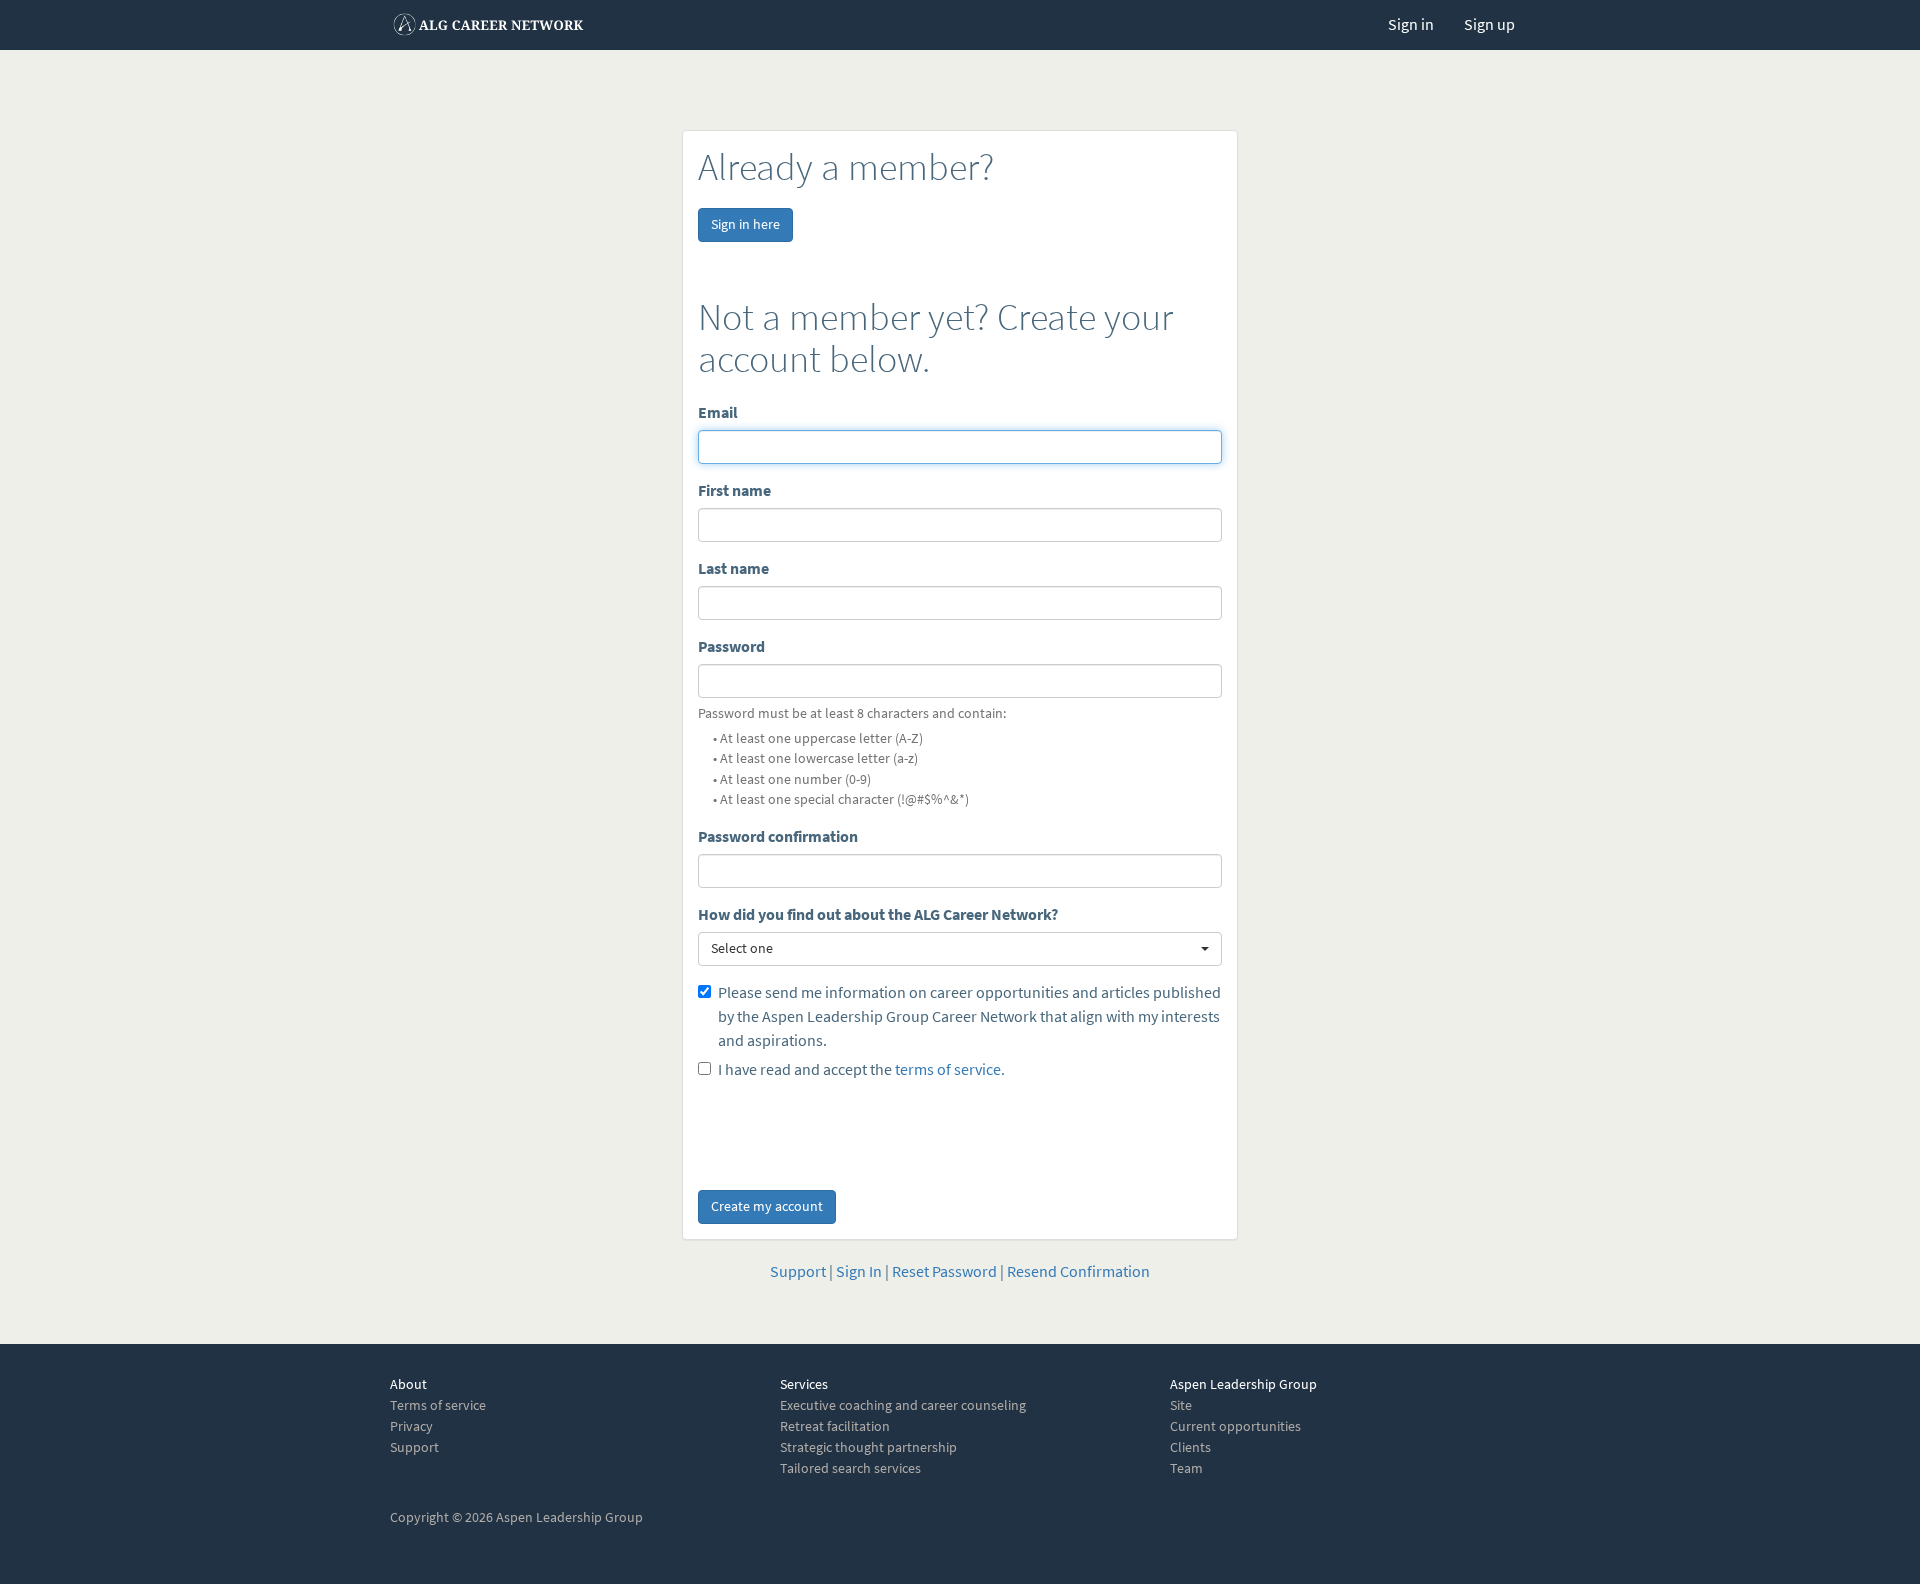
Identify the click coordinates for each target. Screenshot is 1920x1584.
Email (718, 412)
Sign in (1411, 24)
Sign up (1489, 24)
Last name (733, 568)
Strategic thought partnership (868, 1447)
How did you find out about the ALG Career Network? (878, 914)
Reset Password (944, 1271)
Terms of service (438, 1405)
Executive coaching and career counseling (903, 1405)
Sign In (859, 1271)
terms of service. (950, 1069)
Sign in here (745, 224)
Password (731, 646)
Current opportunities (1235, 1426)
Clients (1190, 1447)
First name (734, 490)
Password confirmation (778, 836)
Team (1186, 1468)
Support (798, 1271)
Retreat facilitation (835, 1426)
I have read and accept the (861, 1069)
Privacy (411, 1426)
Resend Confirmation (1078, 1271)
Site (1181, 1405)
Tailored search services (850, 1468)
